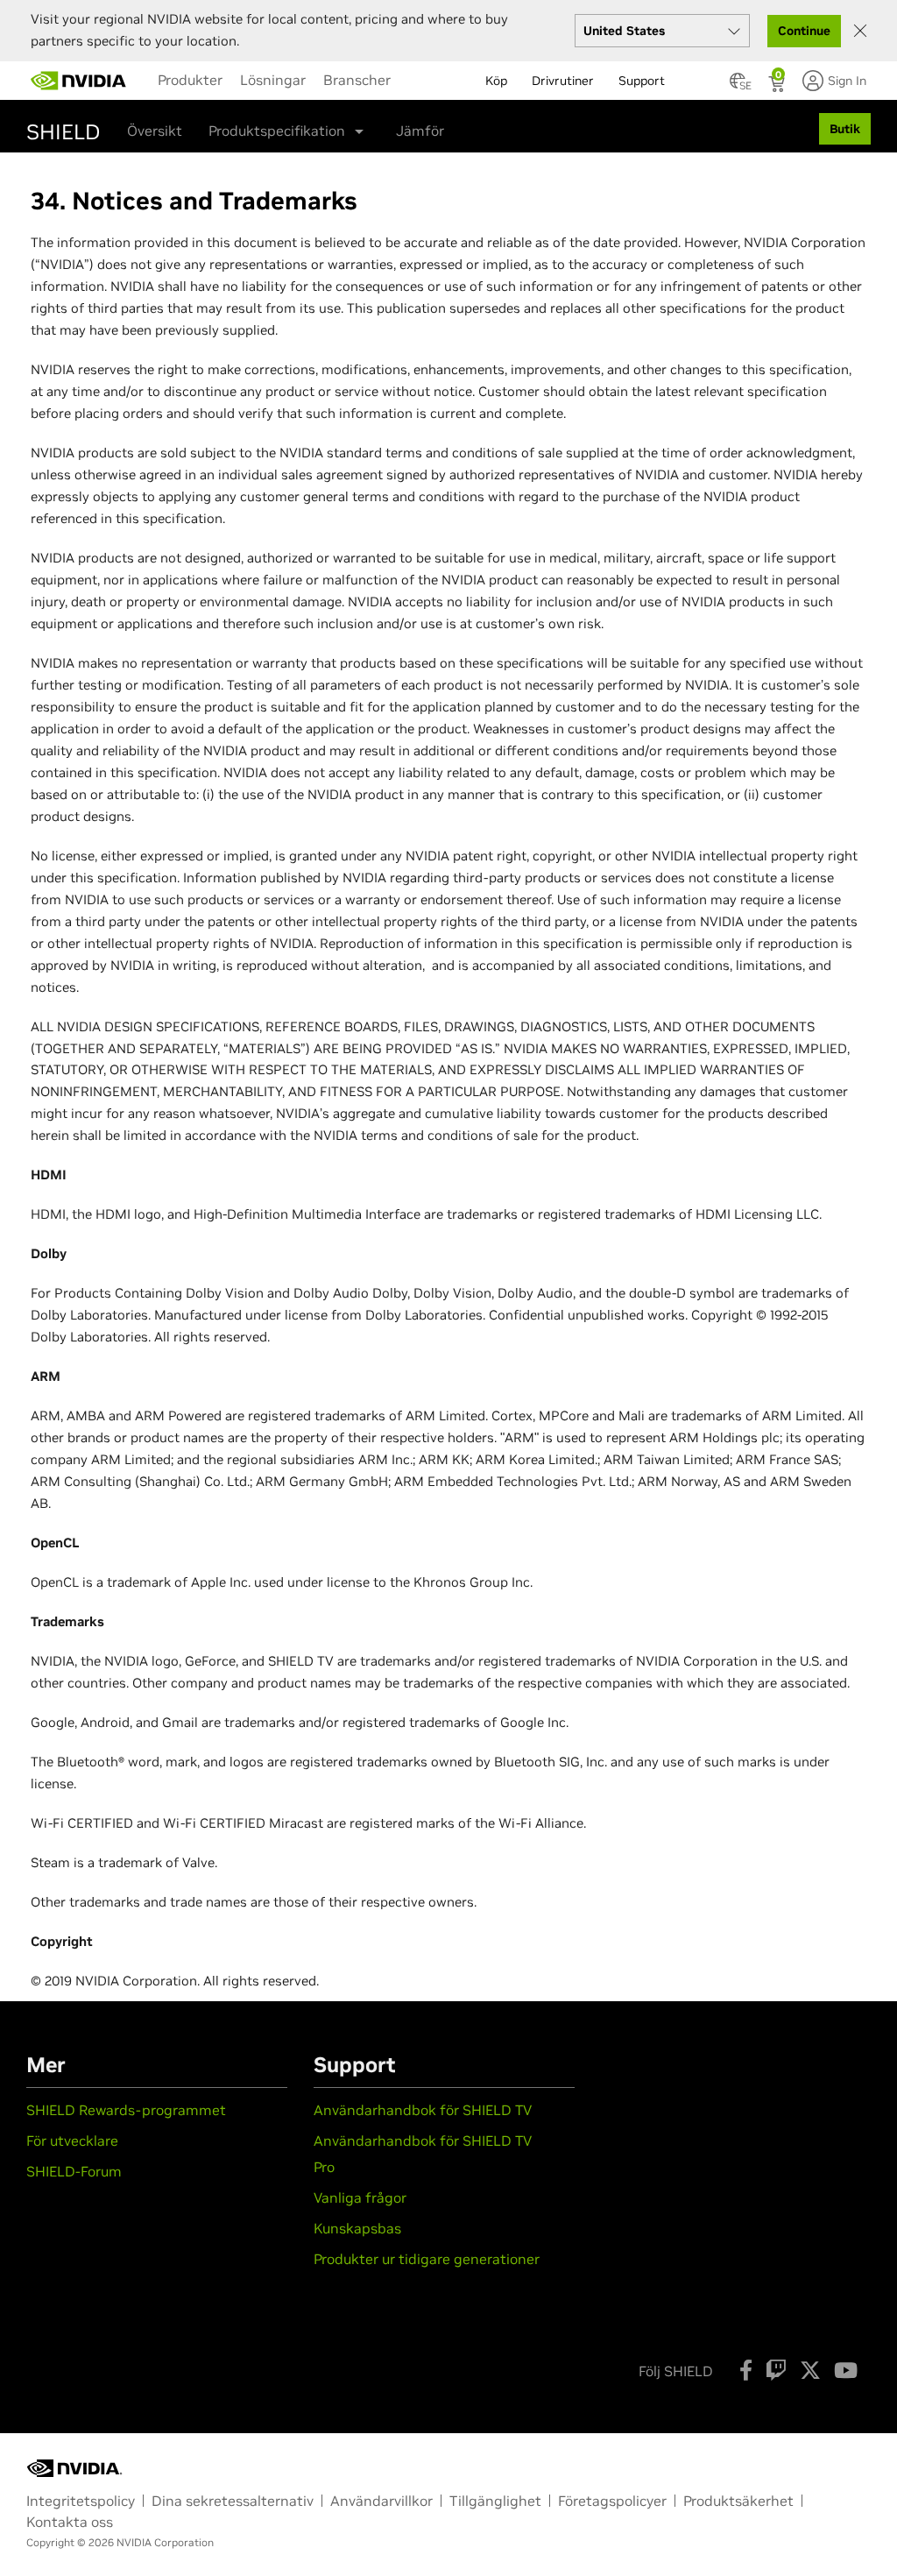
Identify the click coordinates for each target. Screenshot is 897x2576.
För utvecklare (72, 2141)
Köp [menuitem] (496, 81)
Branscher (357, 80)
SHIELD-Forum (74, 2171)
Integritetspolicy (81, 2501)
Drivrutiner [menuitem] (563, 81)
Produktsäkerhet (738, 2501)
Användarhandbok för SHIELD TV (423, 2110)
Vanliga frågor (360, 2197)
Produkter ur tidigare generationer (427, 2259)
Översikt (155, 131)
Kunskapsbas (357, 2228)
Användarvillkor (381, 2501)
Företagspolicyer (612, 2501)
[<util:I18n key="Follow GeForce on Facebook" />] (746, 2370)
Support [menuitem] (642, 81)
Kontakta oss (70, 2522)
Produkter (190, 80)
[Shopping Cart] (778, 86)
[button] (738, 86)
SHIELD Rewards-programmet (126, 2110)
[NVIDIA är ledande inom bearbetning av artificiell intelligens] (79, 81)
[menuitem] (190, 80)
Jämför (420, 131)
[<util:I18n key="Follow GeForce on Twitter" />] (810, 2370)
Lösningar (273, 80)
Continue (804, 31)
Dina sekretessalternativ (233, 2501)
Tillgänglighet (495, 2501)
